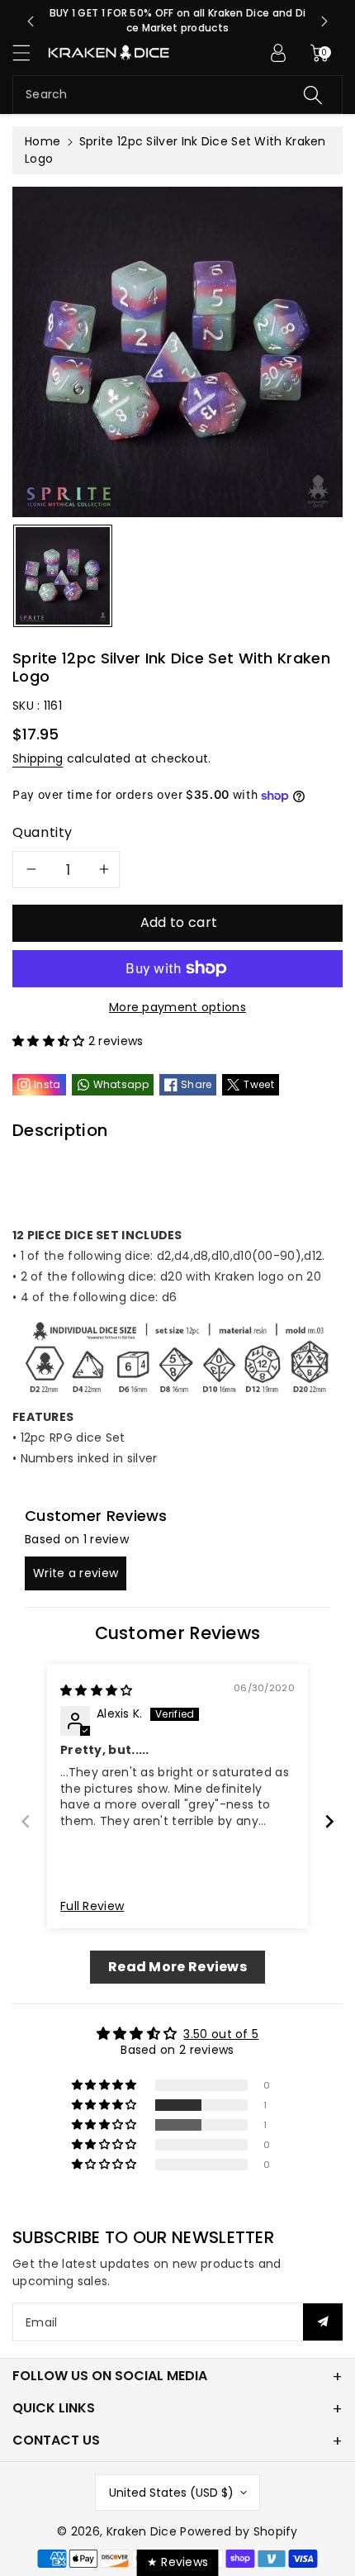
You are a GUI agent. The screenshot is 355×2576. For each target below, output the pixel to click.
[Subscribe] (323, 2322)
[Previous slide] (31, 21)
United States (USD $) (171, 2493)
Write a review (76, 1573)
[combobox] (177, 95)
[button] (29, 52)
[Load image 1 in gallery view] (63, 576)
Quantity (43, 832)
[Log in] (278, 53)
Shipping (38, 758)
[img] (97, 1690)
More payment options (177, 1007)
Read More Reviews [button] (177, 1967)
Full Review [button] (92, 1906)
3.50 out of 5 (221, 2034)
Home (43, 141)
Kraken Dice (142, 2531)
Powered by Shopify (239, 2531)
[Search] (313, 95)
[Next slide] (324, 21)
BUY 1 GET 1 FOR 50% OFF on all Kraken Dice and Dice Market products (178, 20)
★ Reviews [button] (178, 2562)
